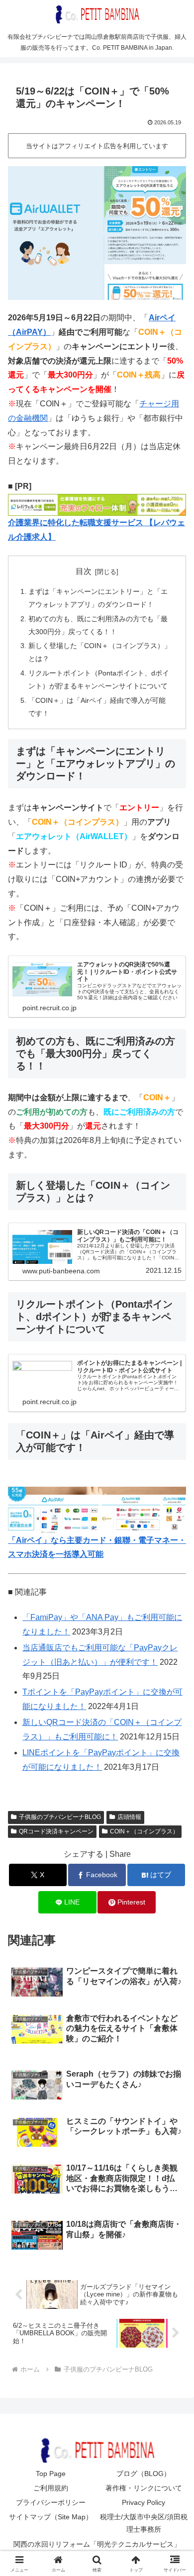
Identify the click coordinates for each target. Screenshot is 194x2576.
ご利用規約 (51, 2488)
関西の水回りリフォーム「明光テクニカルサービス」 (97, 2544)
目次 (84, 571)
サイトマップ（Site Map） (51, 2517)
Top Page (51, 2474)
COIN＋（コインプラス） (144, 1831)
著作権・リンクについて (144, 2488)
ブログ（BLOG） (144, 2474)
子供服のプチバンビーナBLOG (60, 1817)
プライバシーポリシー (51, 2502)
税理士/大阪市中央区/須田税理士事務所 (144, 2523)
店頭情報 (129, 1817)
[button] (174, 1720)
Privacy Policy (144, 2502)
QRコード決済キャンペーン (56, 1831)
